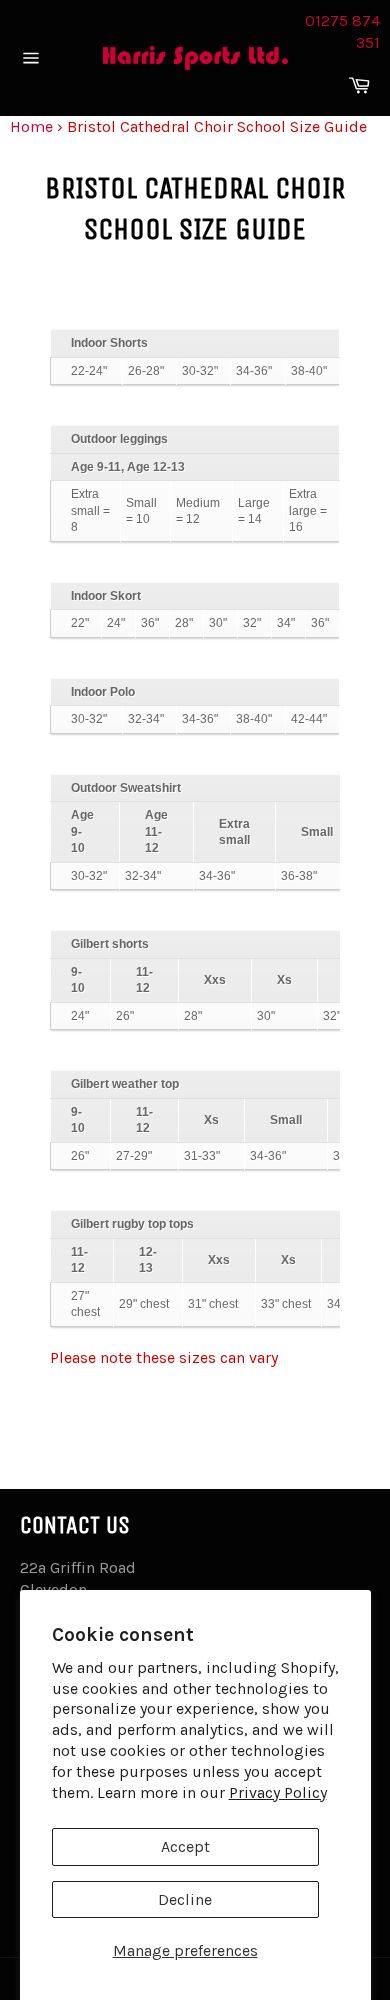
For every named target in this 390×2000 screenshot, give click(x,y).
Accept (185, 1846)
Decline (185, 1899)
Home (31, 126)
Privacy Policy (278, 1792)
